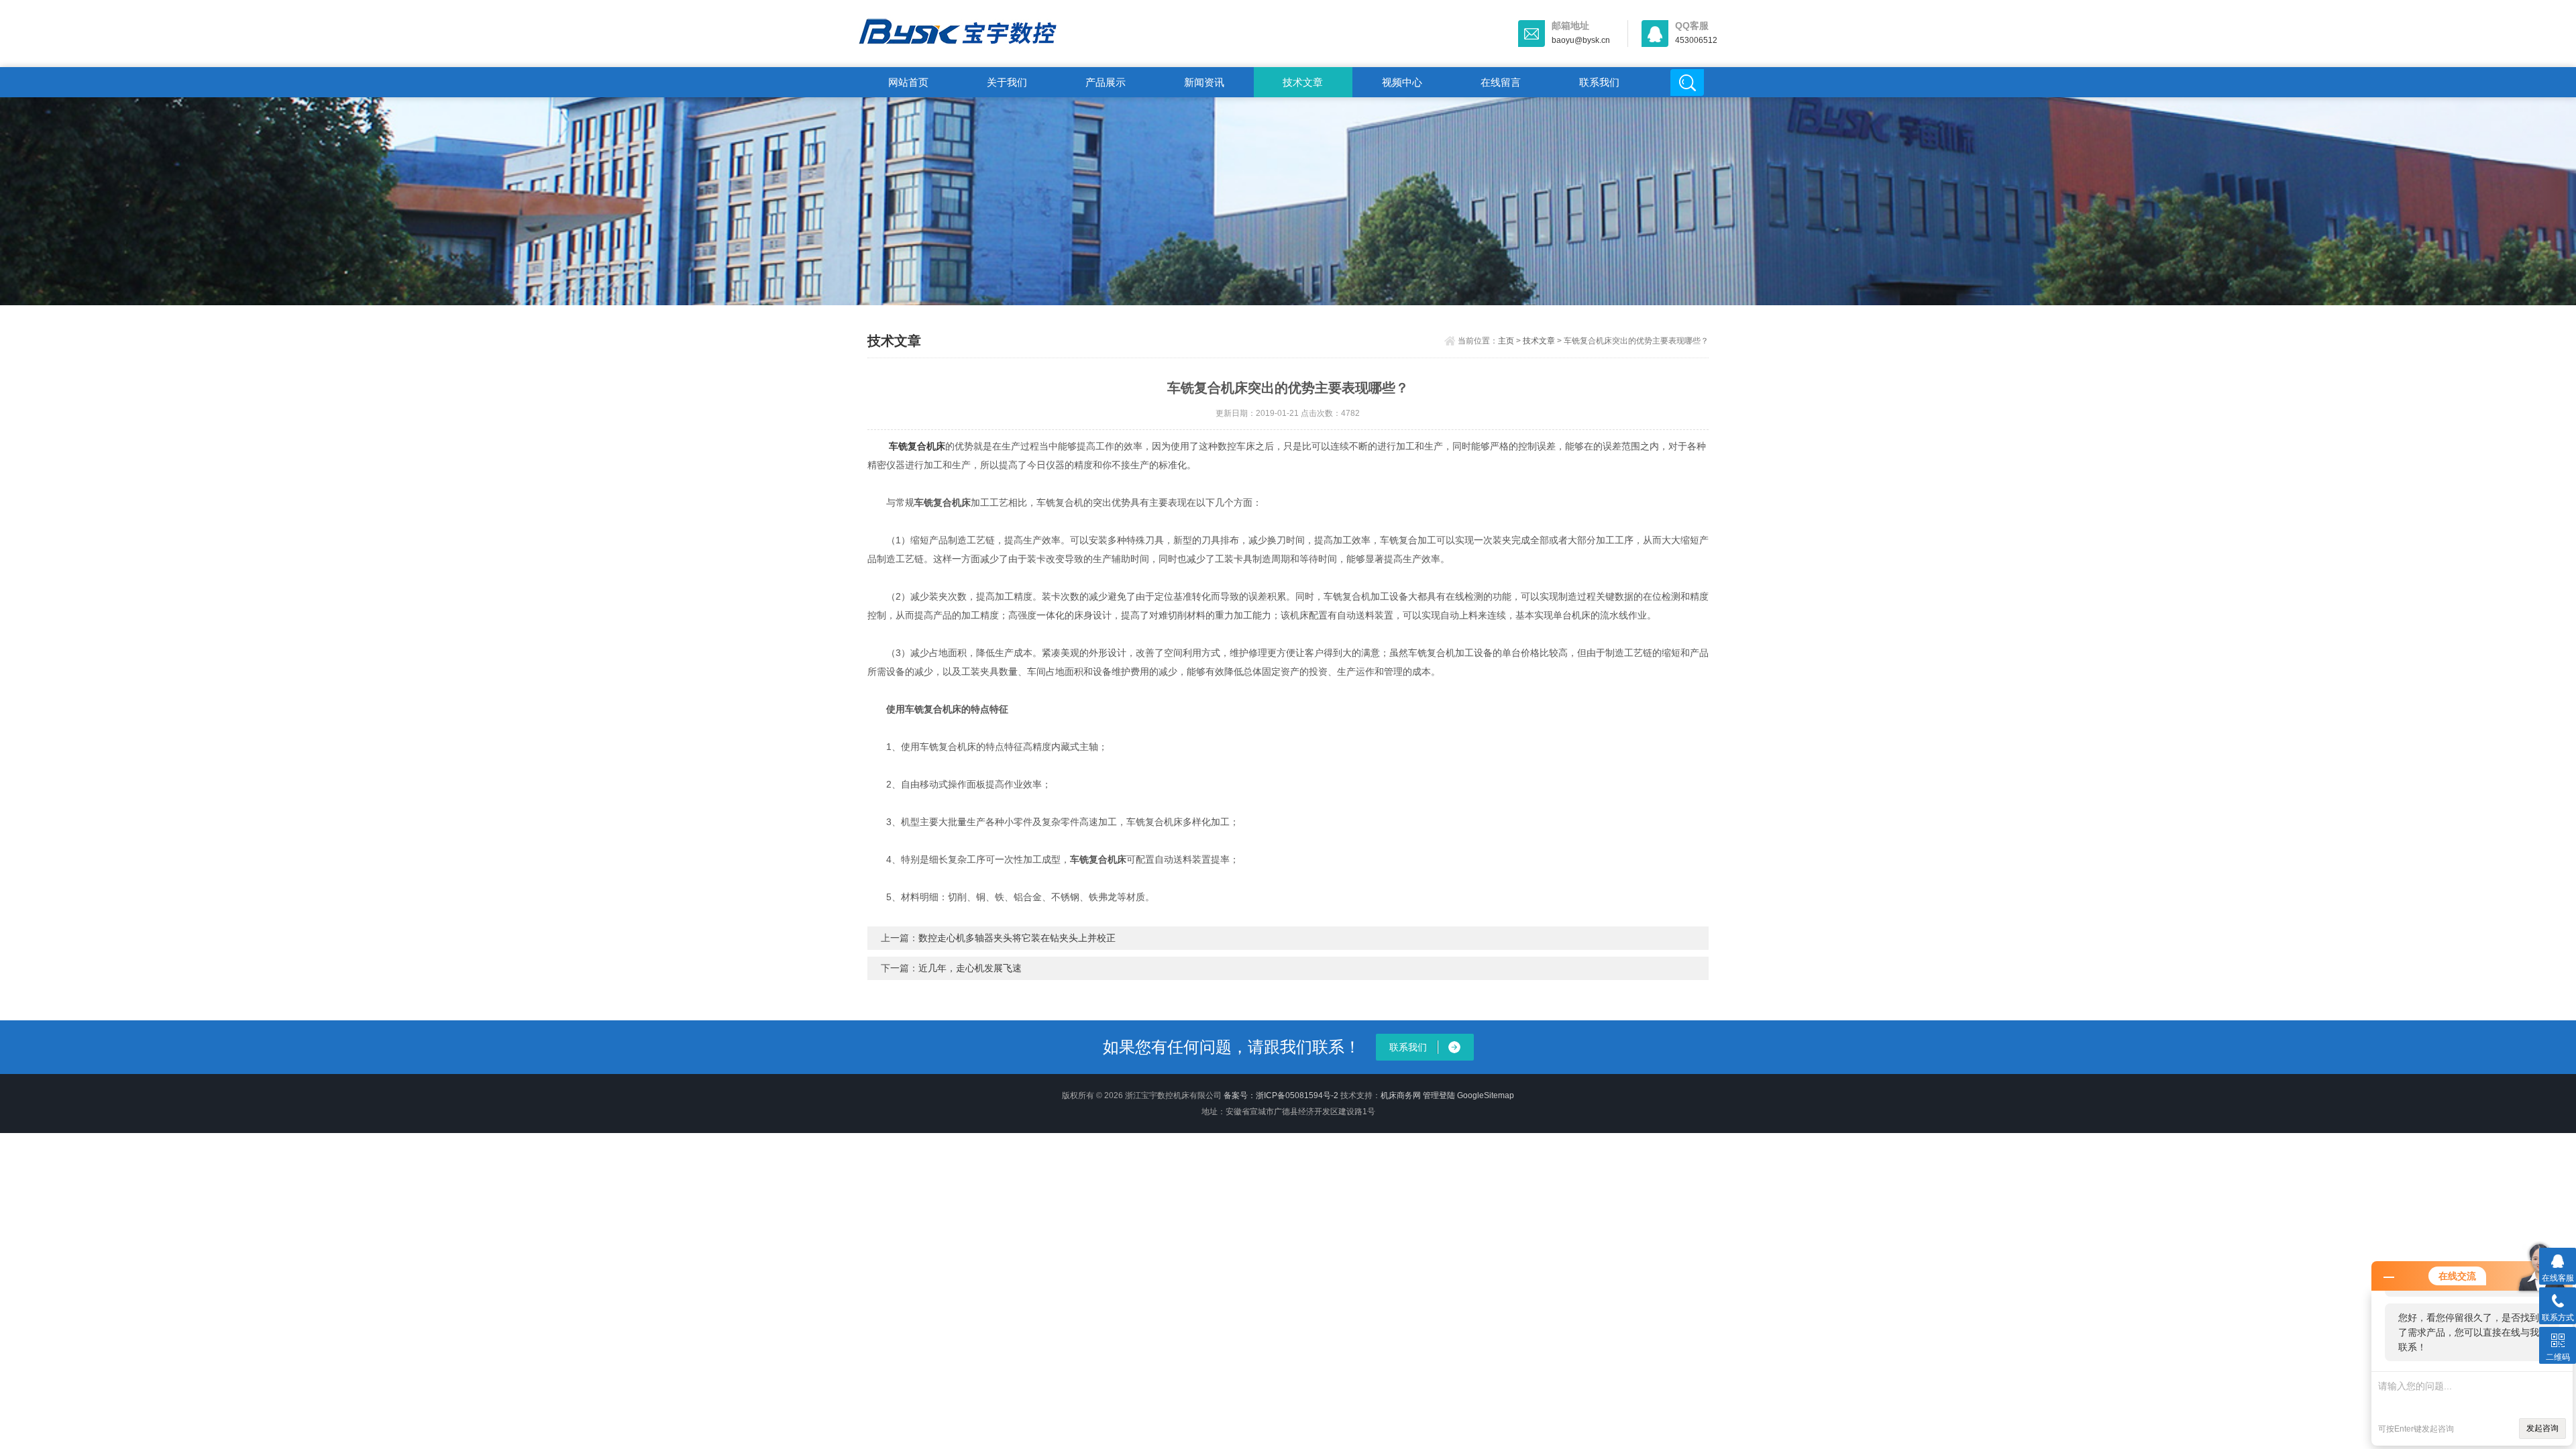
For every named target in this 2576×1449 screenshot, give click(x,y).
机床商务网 (1401, 1095)
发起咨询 (2542, 1428)
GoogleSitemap (1486, 1095)
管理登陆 (1439, 1095)
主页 (1506, 341)
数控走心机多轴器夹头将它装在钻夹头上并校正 (1017, 938)
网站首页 (908, 82)
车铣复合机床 (917, 446)
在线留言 (1501, 82)
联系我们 (1599, 82)
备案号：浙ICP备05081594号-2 (1281, 1095)
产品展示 (1106, 82)
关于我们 (1007, 82)
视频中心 (1402, 82)
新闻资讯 (1204, 82)
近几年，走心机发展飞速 (970, 968)
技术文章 (1303, 82)
